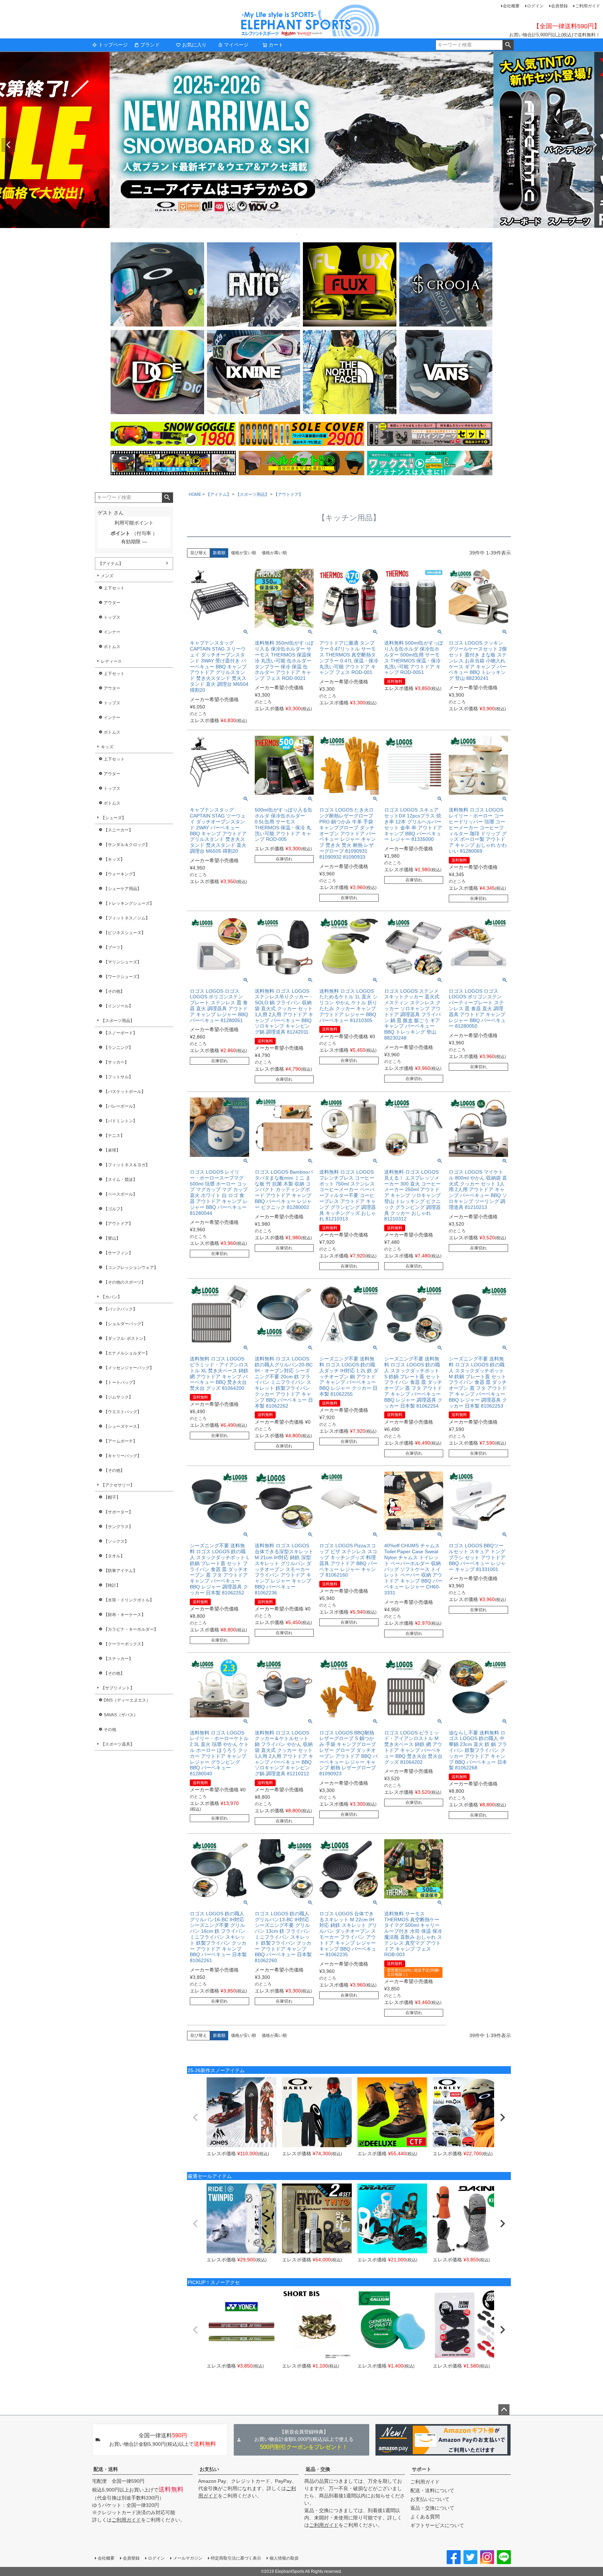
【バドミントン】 (120, 1121)
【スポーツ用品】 (118, 1021)
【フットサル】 (118, 1077)
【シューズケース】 (122, 1426)
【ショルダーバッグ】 (125, 1324)
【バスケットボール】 (125, 1092)
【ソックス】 (116, 1541)
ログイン (535, 6)
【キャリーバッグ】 (122, 1456)
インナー (112, 632)
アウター (112, 603)
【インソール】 (118, 1006)
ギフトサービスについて (437, 2525)
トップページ (113, 45)
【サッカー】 (116, 1062)
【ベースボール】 (120, 1194)
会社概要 (511, 6)
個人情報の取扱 (284, 2558)
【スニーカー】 (118, 830)
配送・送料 (106, 2469)
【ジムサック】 (118, 1397)
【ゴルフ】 (114, 1209)
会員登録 (559, 6)
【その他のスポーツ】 (125, 1282)
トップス (112, 617)
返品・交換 (318, 2469)
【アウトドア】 (118, 1224)
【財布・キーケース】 (125, 1615)
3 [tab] (307, 234)
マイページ (236, 45)
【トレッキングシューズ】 (129, 903)
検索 (508, 45)
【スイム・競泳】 (120, 1180)
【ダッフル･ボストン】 (126, 1338)
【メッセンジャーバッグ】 (129, 1368)
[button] (195, 2118)
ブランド (150, 45)
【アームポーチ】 (120, 1441)
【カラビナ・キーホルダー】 (131, 1629)
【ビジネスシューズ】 (125, 933)
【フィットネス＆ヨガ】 (127, 1165)
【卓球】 (112, 1150)
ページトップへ (504, 2410)
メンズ (107, 576)
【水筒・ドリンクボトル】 (129, 1600)
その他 (110, 1730)
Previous (8, 145)
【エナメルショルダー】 (127, 1353)
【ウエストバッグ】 (122, 1412)
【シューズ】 (113, 818)
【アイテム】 (111, 564)
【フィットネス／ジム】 (127, 918)
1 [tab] (297, 234)
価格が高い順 (274, 553)
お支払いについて (430, 2499)
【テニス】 (114, 1136)
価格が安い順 (244, 553)
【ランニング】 (118, 1048)
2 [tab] (302, 234)
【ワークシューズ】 (122, 977)
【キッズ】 (114, 859)
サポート (422, 2469)
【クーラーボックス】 (125, 1644)
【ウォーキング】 (120, 874)
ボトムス (112, 647)
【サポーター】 (118, 1512)
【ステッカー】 (118, 1659)
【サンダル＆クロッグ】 (127, 845)
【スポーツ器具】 (118, 1744)
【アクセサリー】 (118, 1485)
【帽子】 (112, 1497)
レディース (111, 661)
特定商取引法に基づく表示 (236, 2558)
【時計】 (112, 1585)
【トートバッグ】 (120, 1382)
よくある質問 (425, 2517)
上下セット (114, 588)
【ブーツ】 (114, 947)
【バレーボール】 (120, 1106)
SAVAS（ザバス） (121, 1715)
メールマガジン (188, 2558)
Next (595, 145)
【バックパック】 (120, 1309)
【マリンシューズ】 (122, 962)
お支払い (209, 2469)
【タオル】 (114, 1556)
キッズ (107, 747)
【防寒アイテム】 (120, 1571)
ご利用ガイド (588, 6)
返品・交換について (432, 2508)
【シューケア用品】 (122, 889)
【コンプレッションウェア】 (131, 1268)
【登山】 (112, 1238)
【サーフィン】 (118, 1253)
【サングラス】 (118, 1527)
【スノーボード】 (120, 1033)
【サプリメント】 (118, 1688)
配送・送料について (432, 2490)
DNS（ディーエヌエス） (127, 1700)
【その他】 (114, 991)
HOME (195, 494)
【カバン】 (111, 1297)
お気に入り (194, 45)
